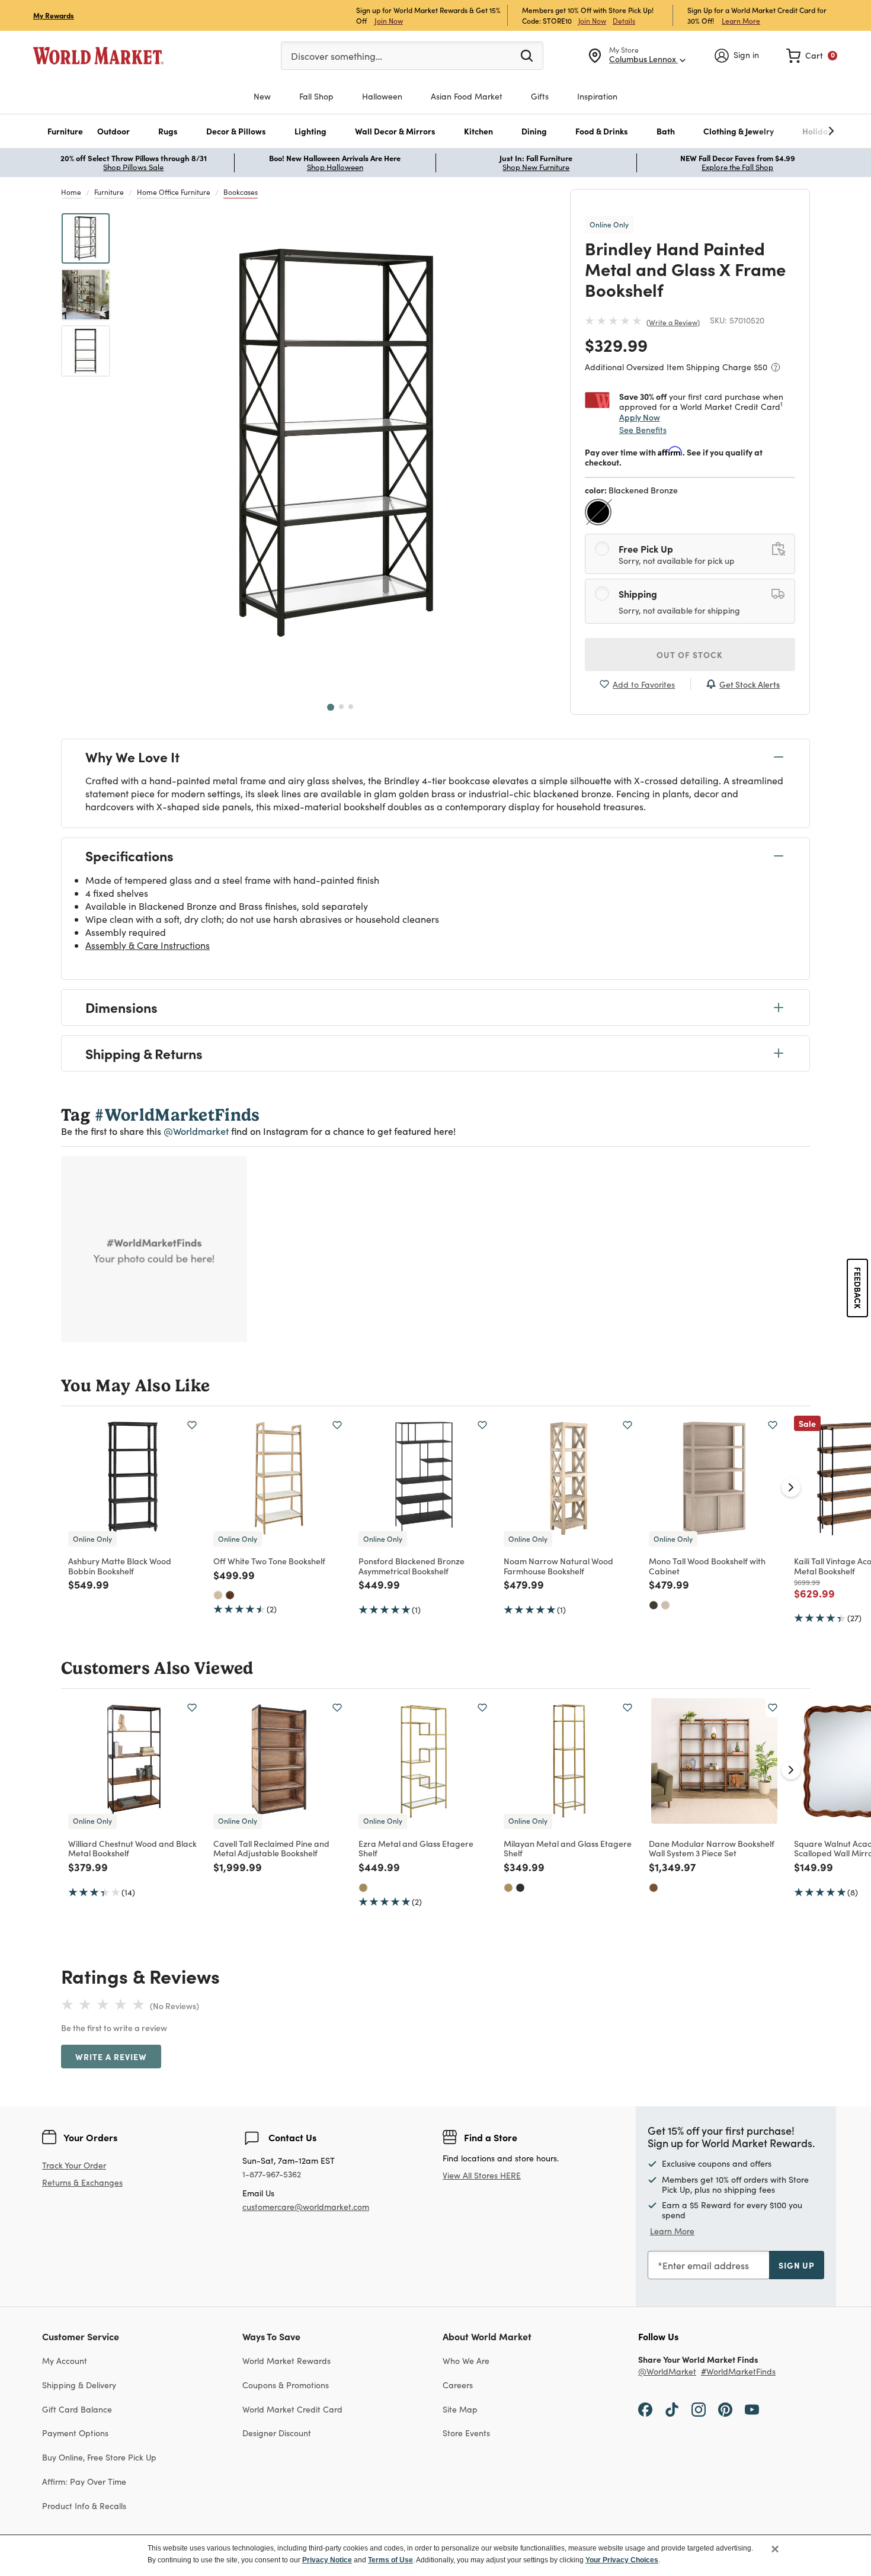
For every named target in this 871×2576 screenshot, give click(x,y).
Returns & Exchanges (82, 2183)
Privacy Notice (327, 2560)
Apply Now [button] (640, 417)
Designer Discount (277, 2433)
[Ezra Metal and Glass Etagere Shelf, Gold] (363, 1888)
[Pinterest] (725, 2409)
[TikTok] (672, 2409)
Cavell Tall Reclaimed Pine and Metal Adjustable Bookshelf (271, 1848)
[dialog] (435, 2555)
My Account (65, 2361)
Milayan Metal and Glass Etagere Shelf (568, 1848)
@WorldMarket (667, 2372)
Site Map (460, 2409)
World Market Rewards (286, 2361)
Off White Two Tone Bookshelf (269, 1561)
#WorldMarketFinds (738, 2372)
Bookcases (241, 192)
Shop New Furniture (536, 167)
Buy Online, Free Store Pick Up (99, 2457)
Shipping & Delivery (79, 2385)
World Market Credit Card (292, 2409)
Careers (458, 2385)
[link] (812, 56)
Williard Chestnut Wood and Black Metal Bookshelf (132, 1848)
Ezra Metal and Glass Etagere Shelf (416, 1848)
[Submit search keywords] (527, 55)
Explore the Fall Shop (737, 167)
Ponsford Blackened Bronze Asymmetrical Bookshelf (412, 1566)
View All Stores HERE (482, 2175)
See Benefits (643, 430)
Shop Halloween (335, 167)
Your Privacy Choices (622, 2560)
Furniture (109, 192)
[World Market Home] (98, 56)
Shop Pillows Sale (133, 167)
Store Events (466, 2433)
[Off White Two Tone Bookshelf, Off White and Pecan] (230, 1595)
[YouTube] (752, 2409)
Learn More (741, 20)
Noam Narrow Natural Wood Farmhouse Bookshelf (558, 1566)
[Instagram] (699, 2409)
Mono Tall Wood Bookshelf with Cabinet (707, 1566)
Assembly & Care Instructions (148, 945)
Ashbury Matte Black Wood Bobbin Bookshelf (120, 1566)
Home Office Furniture (174, 192)
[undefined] (795, 131)
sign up (797, 2265)
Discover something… (337, 56)
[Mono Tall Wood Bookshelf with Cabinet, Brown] (654, 1605)
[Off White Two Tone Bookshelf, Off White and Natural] (218, 1595)
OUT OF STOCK (690, 655)
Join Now (389, 20)
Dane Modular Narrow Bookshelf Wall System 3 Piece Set (712, 1848)
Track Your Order (74, 2165)
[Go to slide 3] (351, 707)
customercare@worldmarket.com (306, 2207)
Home (71, 192)
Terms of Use (390, 2560)
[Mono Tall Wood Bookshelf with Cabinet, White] (665, 1605)
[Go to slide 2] (341, 707)
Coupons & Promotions (286, 2385)
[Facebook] (645, 2409)
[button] (65, 131)
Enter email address (706, 2265)
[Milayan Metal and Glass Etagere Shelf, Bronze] (520, 1888)
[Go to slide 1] (331, 707)
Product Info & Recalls (84, 2506)
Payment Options (75, 2433)
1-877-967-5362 (272, 2175)
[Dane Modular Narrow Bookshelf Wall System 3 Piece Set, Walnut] (654, 1888)
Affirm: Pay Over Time (84, 2482)
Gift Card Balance (77, 2409)
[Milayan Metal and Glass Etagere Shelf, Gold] (508, 1888)
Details (624, 21)
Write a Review (673, 322)
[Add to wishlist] (192, 1425)
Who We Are (466, 2361)
